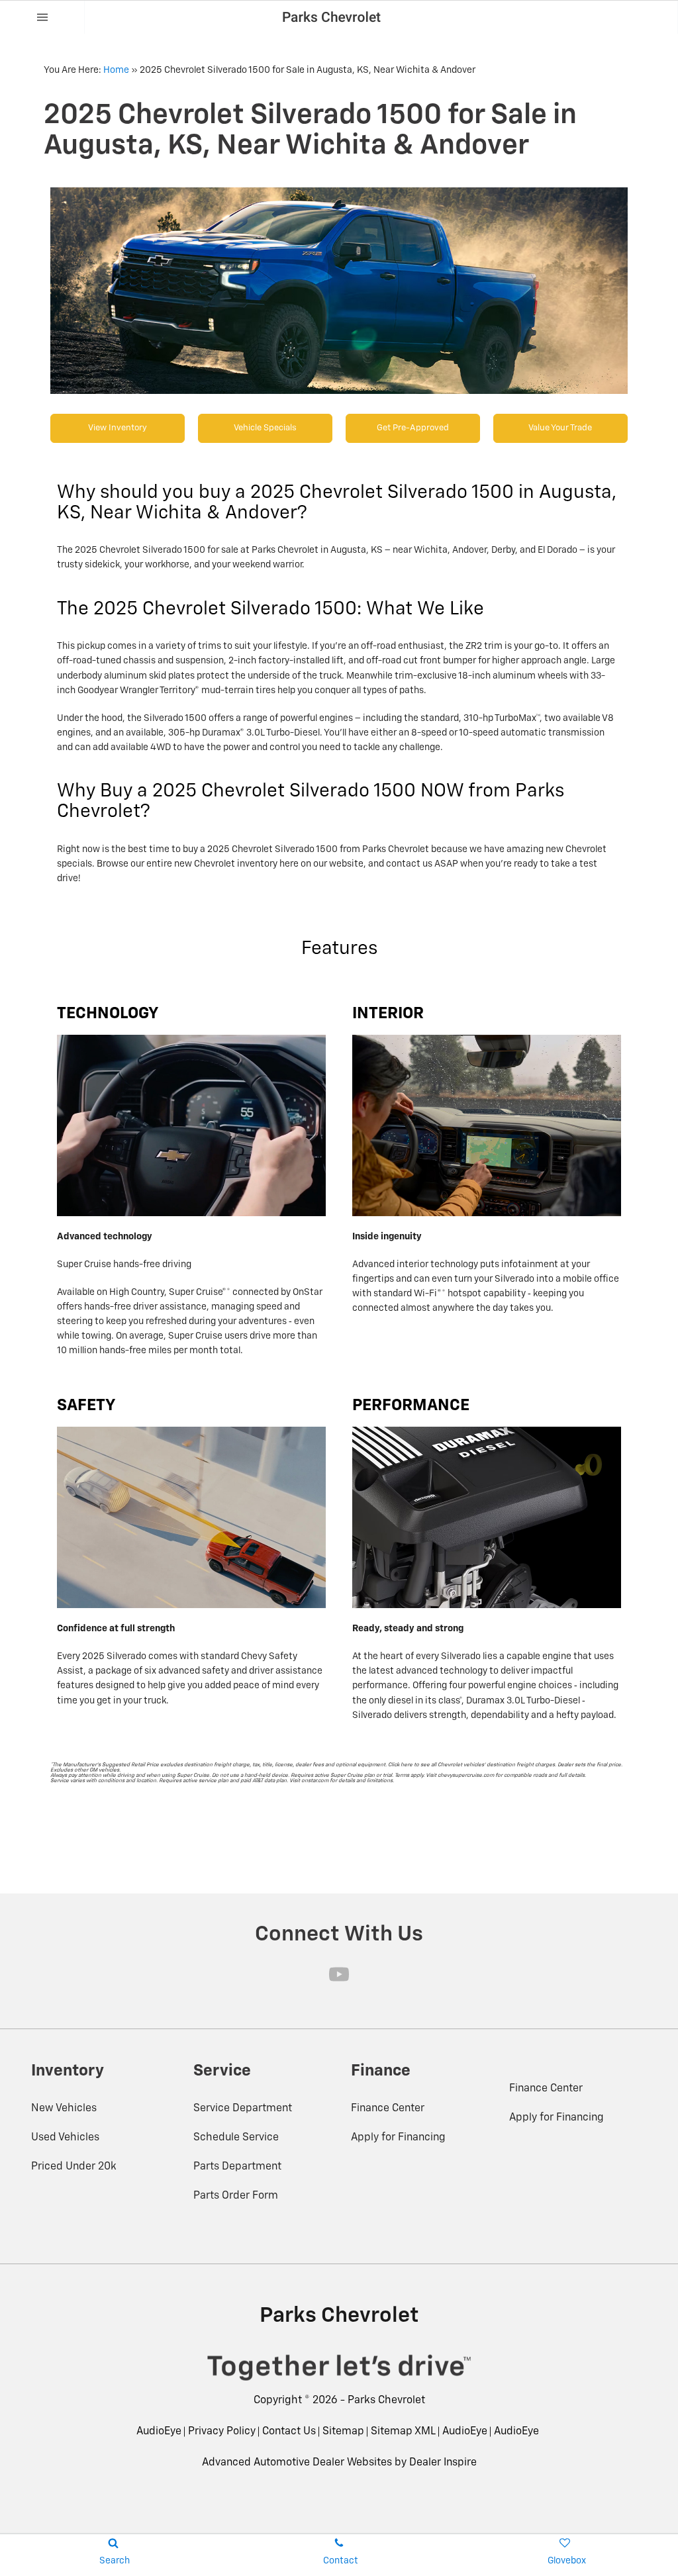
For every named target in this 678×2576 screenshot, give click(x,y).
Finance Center (388, 2109)
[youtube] (339, 1974)
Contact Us (289, 2432)
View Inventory (118, 428)
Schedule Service (236, 2138)
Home (116, 70)
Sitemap (343, 2432)
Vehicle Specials (265, 428)
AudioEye (159, 2432)
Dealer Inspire (443, 2463)
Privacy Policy (222, 2432)
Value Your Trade (560, 428)
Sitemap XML (403, 2432)
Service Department (243, 2109)
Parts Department (237, 2167)
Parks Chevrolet (386, 2401)
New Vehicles (64, 2109)
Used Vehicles (65, 2138)
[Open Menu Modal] (42, 17)
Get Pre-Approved (413, 428)
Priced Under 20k (74, 2167)
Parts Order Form (236, 2196)
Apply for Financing (398, 2138)
